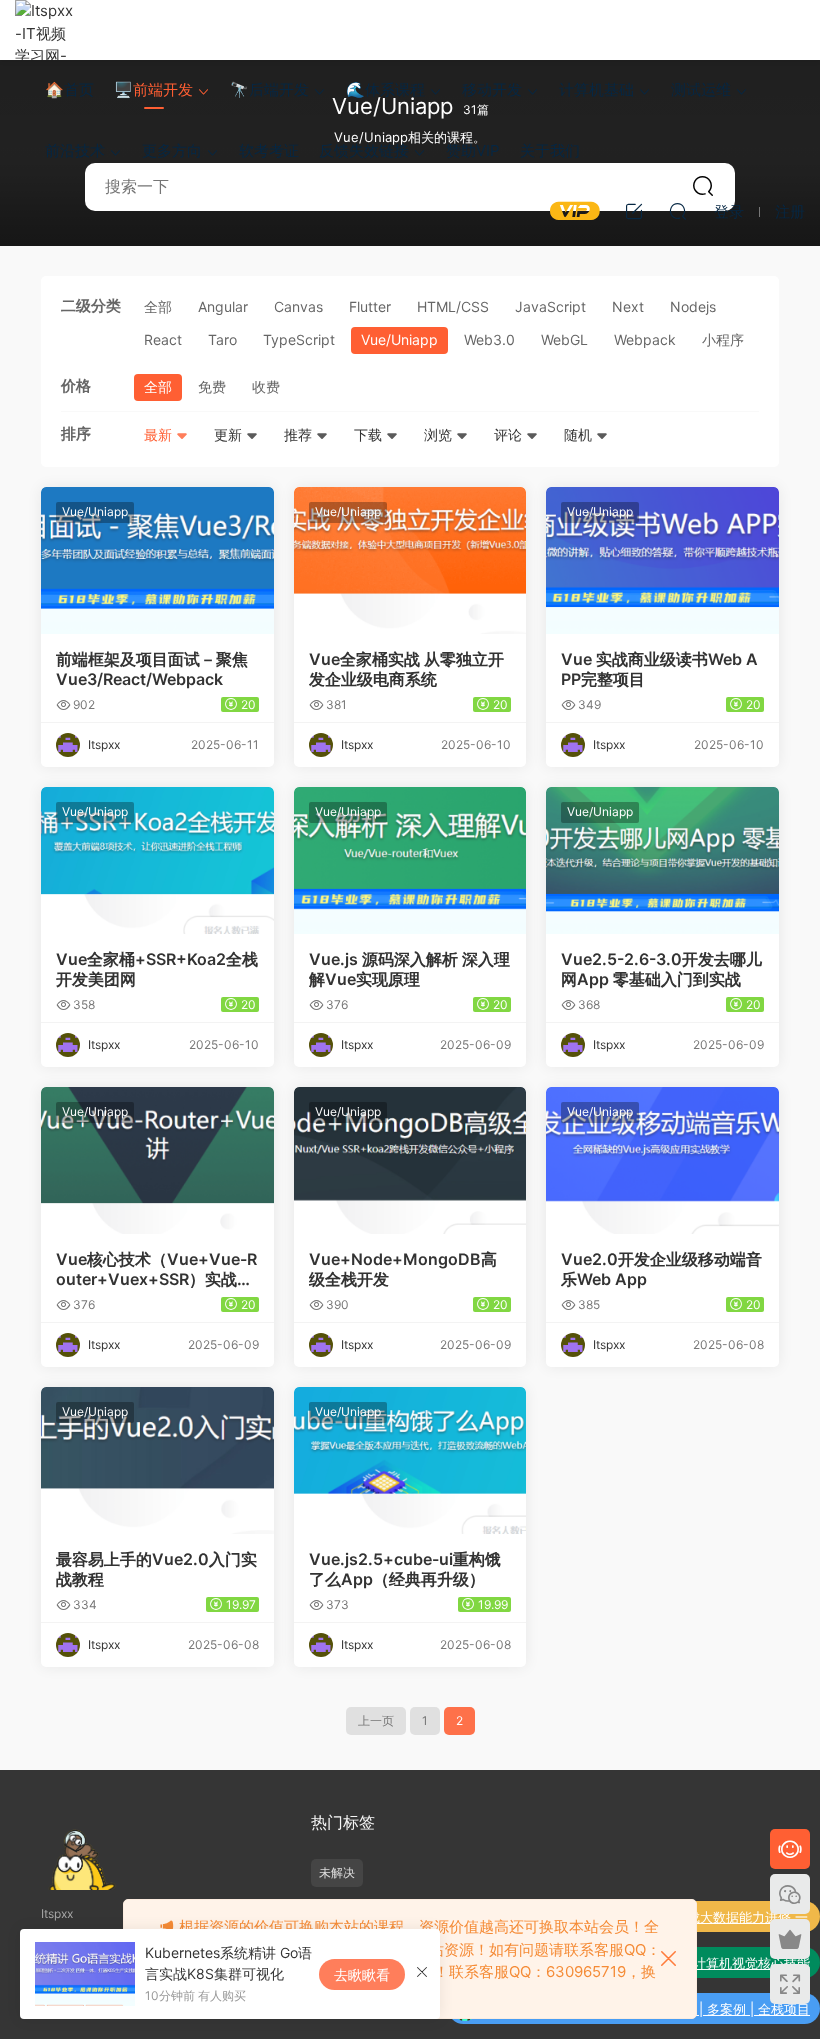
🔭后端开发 (269, 89)
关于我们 (550, 150)
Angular (223, 306)
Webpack (645, 339)
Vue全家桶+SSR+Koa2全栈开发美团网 (157, 969)
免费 (212, 386)
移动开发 (492, 89)
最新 (160, 434)
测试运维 (701, 89)
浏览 (440, 434)
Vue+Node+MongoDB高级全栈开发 (403, 1269)
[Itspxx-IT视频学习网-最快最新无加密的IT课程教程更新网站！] (45, 30)
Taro (222, 339)
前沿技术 (75, 150)
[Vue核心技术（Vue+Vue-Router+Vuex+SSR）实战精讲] (157, 1160)
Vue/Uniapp (399, 339)
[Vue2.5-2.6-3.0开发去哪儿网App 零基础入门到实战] (662, 860)
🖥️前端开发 (153, 89)
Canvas (298, 306)
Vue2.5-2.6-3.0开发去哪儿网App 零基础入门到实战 (661, 969)
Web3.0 (489, 339)
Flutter (370, 306)
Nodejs (693, 306)
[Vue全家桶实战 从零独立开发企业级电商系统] (410, 560)
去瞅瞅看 (362, 1974)
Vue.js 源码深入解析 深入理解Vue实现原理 (409, 969)
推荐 (300, 434)
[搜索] (678, 211)
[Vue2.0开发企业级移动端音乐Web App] (662, 1160)
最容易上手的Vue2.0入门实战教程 (156, 1569)
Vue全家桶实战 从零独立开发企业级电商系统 (406, 669)
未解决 (337, 1872)
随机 (580, 434)
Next (628, 306)
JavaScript (550, 306)
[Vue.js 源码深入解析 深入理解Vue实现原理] (410, 860)
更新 (230, 434)
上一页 (376, 1720)
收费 (266, 386)
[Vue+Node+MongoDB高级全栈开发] (410, 1160)
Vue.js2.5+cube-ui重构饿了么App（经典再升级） (405, 1569)
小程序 (723, 339)
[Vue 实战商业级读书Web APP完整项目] (662, 560)
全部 (158, 306)
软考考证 (269, 150)
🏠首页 (69, 89)
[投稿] (634, 211)
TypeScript (299, 339)
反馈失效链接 (364, 150)
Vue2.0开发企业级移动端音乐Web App (661, 1269)
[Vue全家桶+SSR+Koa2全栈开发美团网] (157, 860)
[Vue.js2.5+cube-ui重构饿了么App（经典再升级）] (410, 1460)
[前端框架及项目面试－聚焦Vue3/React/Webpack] (157, 560)
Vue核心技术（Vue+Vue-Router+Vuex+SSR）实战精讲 (156, 1269)
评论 (510, 434)
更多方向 (172, 150)
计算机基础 (596, 89)
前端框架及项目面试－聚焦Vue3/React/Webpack (152, 669)
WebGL (564, 339)
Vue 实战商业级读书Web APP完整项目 (659, 669)
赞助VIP (473, 150)
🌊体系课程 (385, 89)
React (163, 339)
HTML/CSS (453, 306)
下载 (370, 434)
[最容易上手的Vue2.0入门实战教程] (157, 1460)
